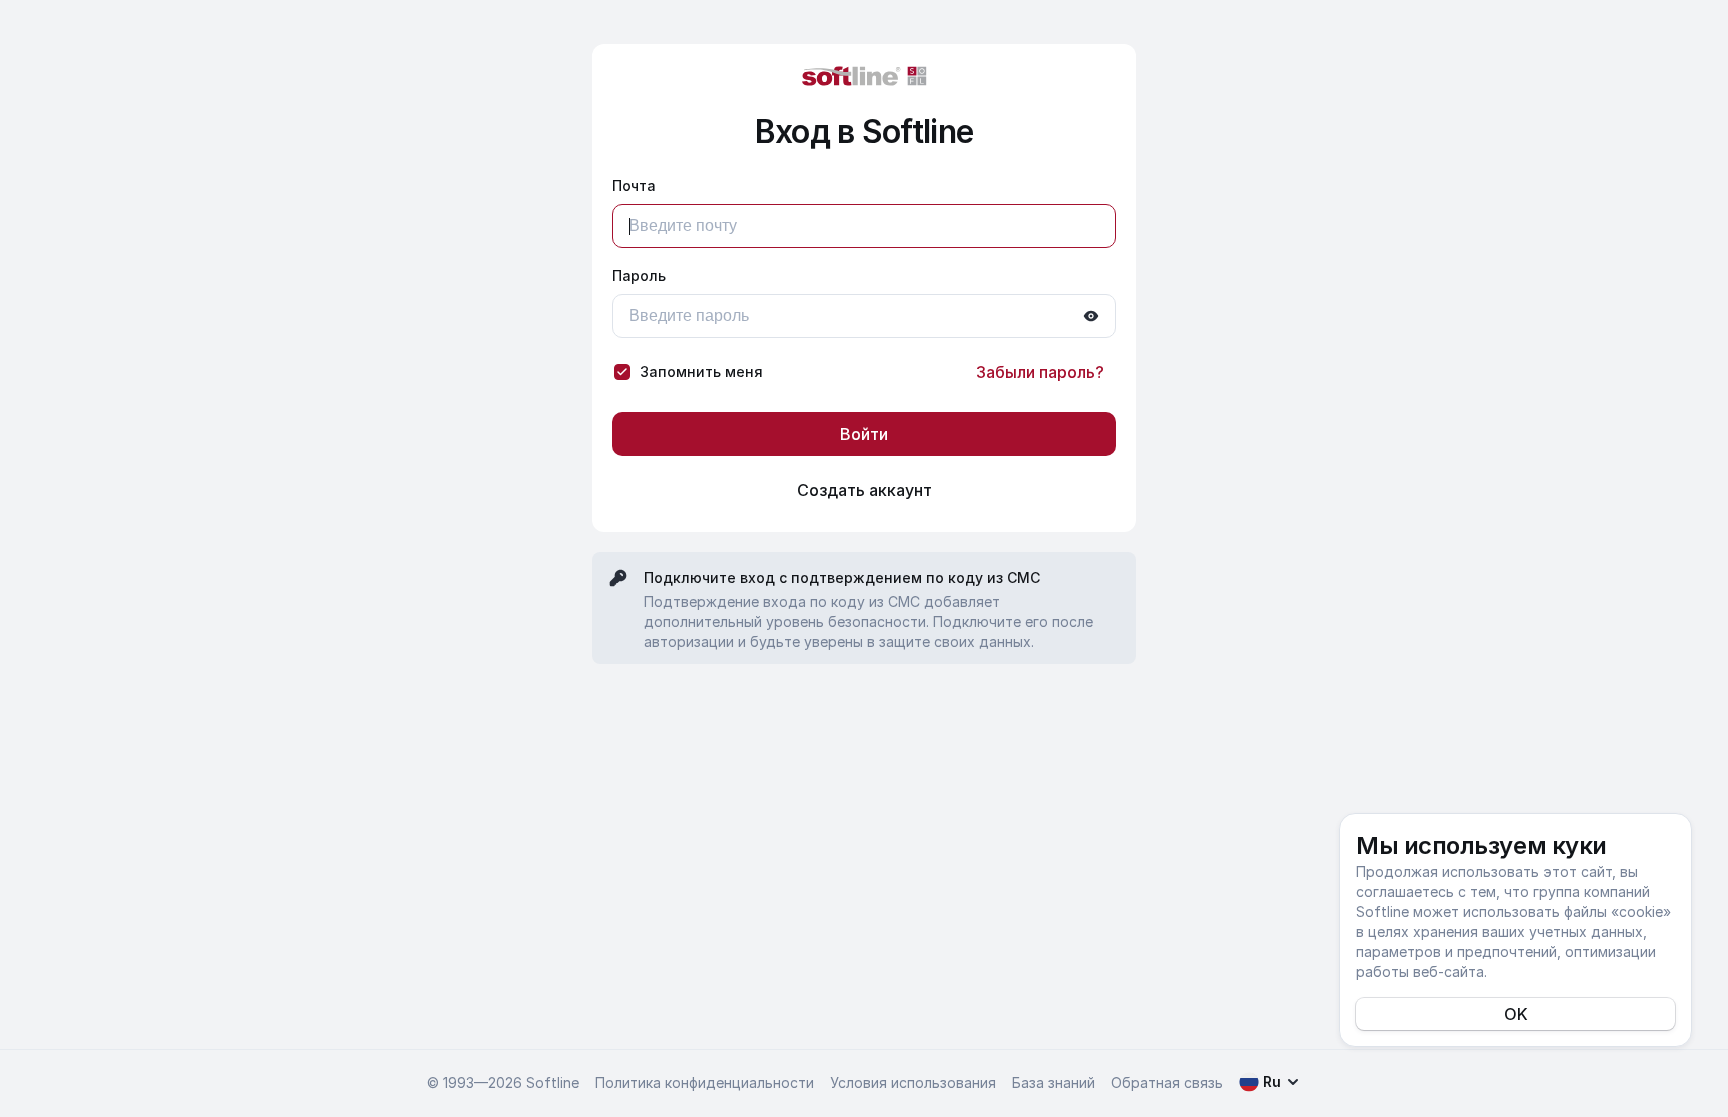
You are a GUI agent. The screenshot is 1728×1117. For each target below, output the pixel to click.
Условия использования (913, 1082)
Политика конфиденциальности (704, 1082)
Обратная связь (1167, 1082)
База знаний (1053, 1082)
